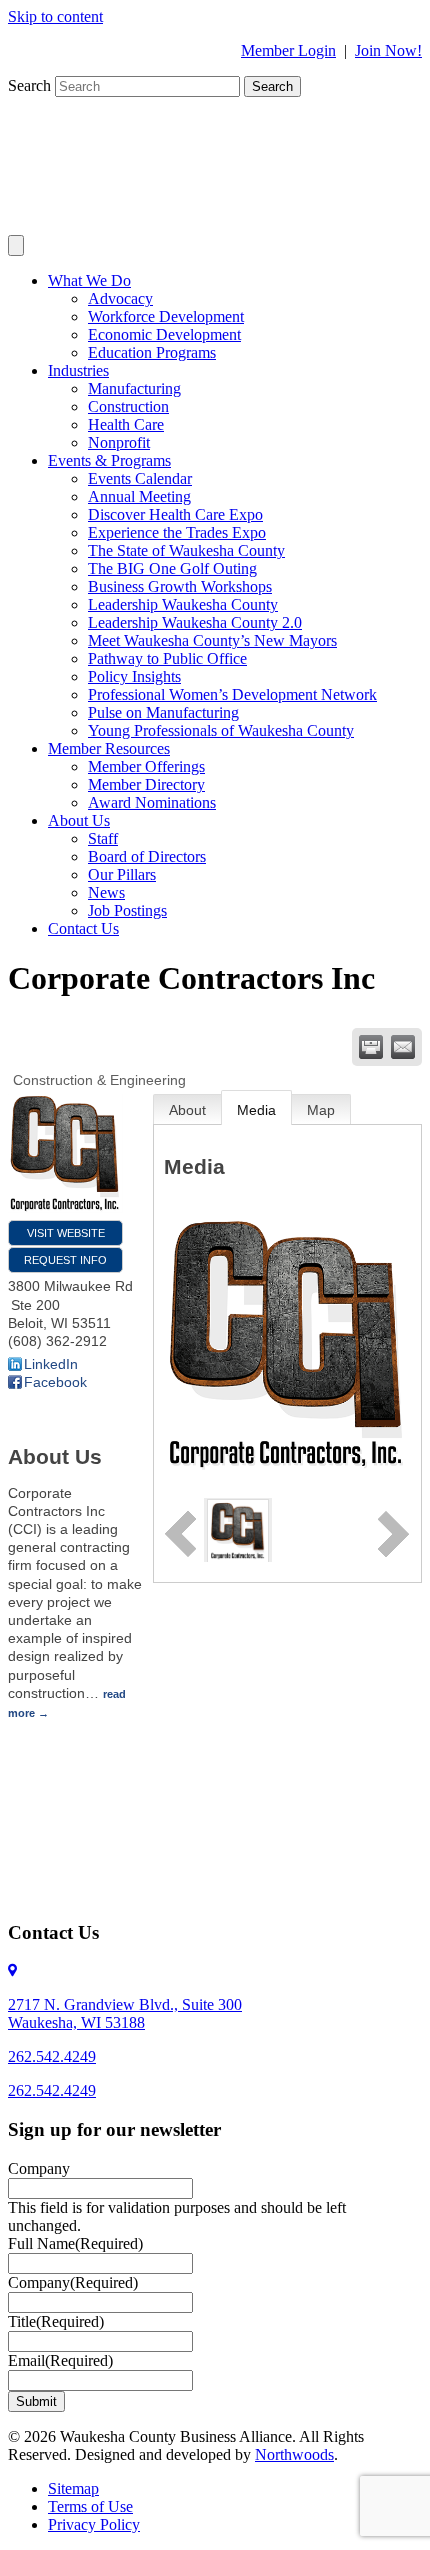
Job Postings (127, 910)
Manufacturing (134, 388)
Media (256, 1110)
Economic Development (164, 334)
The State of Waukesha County (186, 550)
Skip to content (55, 16)
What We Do (89, 280)
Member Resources (109, 748)
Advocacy (120, 298)
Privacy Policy (94, 2524)
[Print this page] (371, 1047)
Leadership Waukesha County (183, 604)
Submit (36, 2401)
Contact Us (83, 928)
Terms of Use (90, 2506)
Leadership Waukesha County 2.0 (195, 622)
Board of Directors (147, 856)
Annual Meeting (139, 496)
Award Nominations (152, 802)
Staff (103, 838)
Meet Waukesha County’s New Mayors (212, 640)
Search (31, 85)
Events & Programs (109, 460)
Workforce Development (166, 316)
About (187, 1110)
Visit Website (66, 1233)
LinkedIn (51, 1364)
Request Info (65, 1260)
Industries (78, 370)
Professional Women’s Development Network (232, 694)
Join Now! (388, 50)
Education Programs (152, 352)
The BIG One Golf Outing (172, 568)
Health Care (126, 424)
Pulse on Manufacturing (163, 712)
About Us (79, 820)
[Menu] (16, 245)
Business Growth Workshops (180, 586)
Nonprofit (119, 442)
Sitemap (73, 2488)
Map (321, 1110)
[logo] (238, 1529)
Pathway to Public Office (167, 658)
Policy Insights (134, 676)
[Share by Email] (403, 1047)
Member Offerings (146, 766)
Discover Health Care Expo (175, 514)
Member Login (288, 50)
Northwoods (294, 2454)
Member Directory (146, 784)
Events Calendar (140, 478)
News (106, 892)
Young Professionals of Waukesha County (221, 730)
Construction (128, 406)
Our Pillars (122, 874)
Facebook (55, 1382)
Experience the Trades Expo (177, 532)
